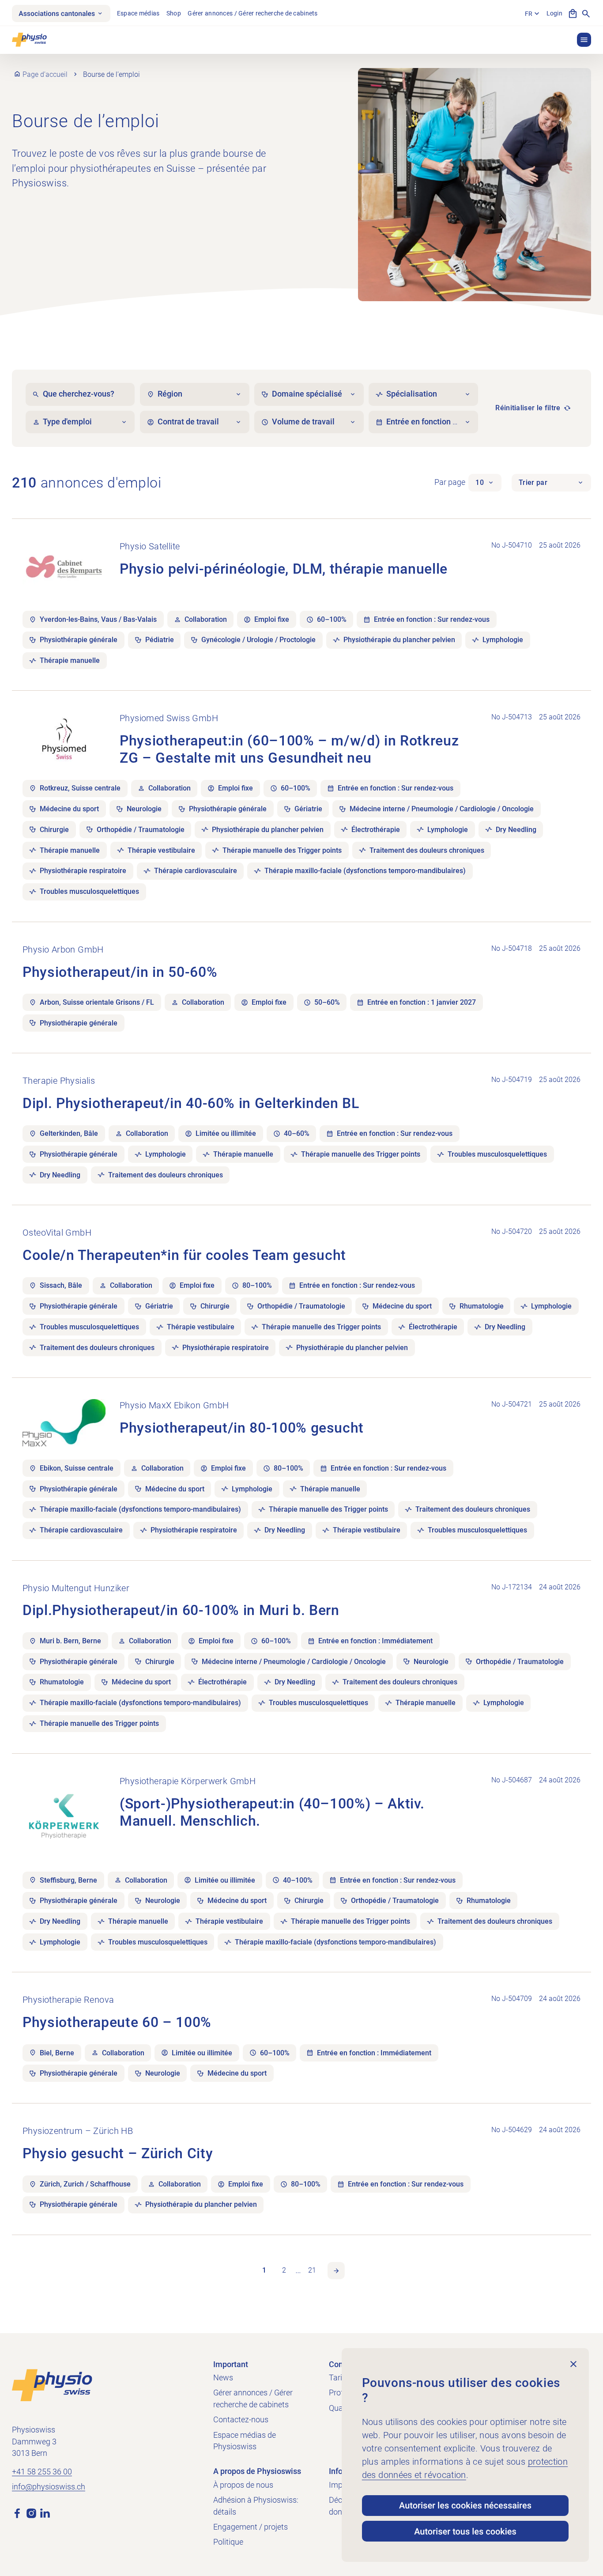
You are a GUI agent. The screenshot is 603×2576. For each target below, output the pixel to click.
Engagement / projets (251, 2527)
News (223, 2378)
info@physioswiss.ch (49, 2487)
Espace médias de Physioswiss (245, 2441)
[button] (584, 40)
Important (231, 2364)
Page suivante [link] (336, 2271)
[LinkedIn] (45, 2513)
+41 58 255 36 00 (42, 2472)
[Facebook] (17, 2513)
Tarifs (339, 2378)
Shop (174, 13)
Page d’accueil (45, 74)
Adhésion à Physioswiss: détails (256, 2506)
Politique (228, 2542)
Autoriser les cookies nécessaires (465, 2505)
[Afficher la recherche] (586, 13)
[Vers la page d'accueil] (52, 2384)
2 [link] (284, 2270)
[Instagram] (31, 2513)
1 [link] (264, 2270)
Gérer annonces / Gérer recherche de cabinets (253, 13)
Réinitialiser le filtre (528, 408)
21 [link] (312, 2270)
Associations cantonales (57, 13)
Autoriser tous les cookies (465, 2531)
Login (554, 13)
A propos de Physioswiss (257, 2471)
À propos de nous (243, 2485)
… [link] (298, 2270)
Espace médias (138, 13)
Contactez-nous (241, 2420)
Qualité (341, 2408)
